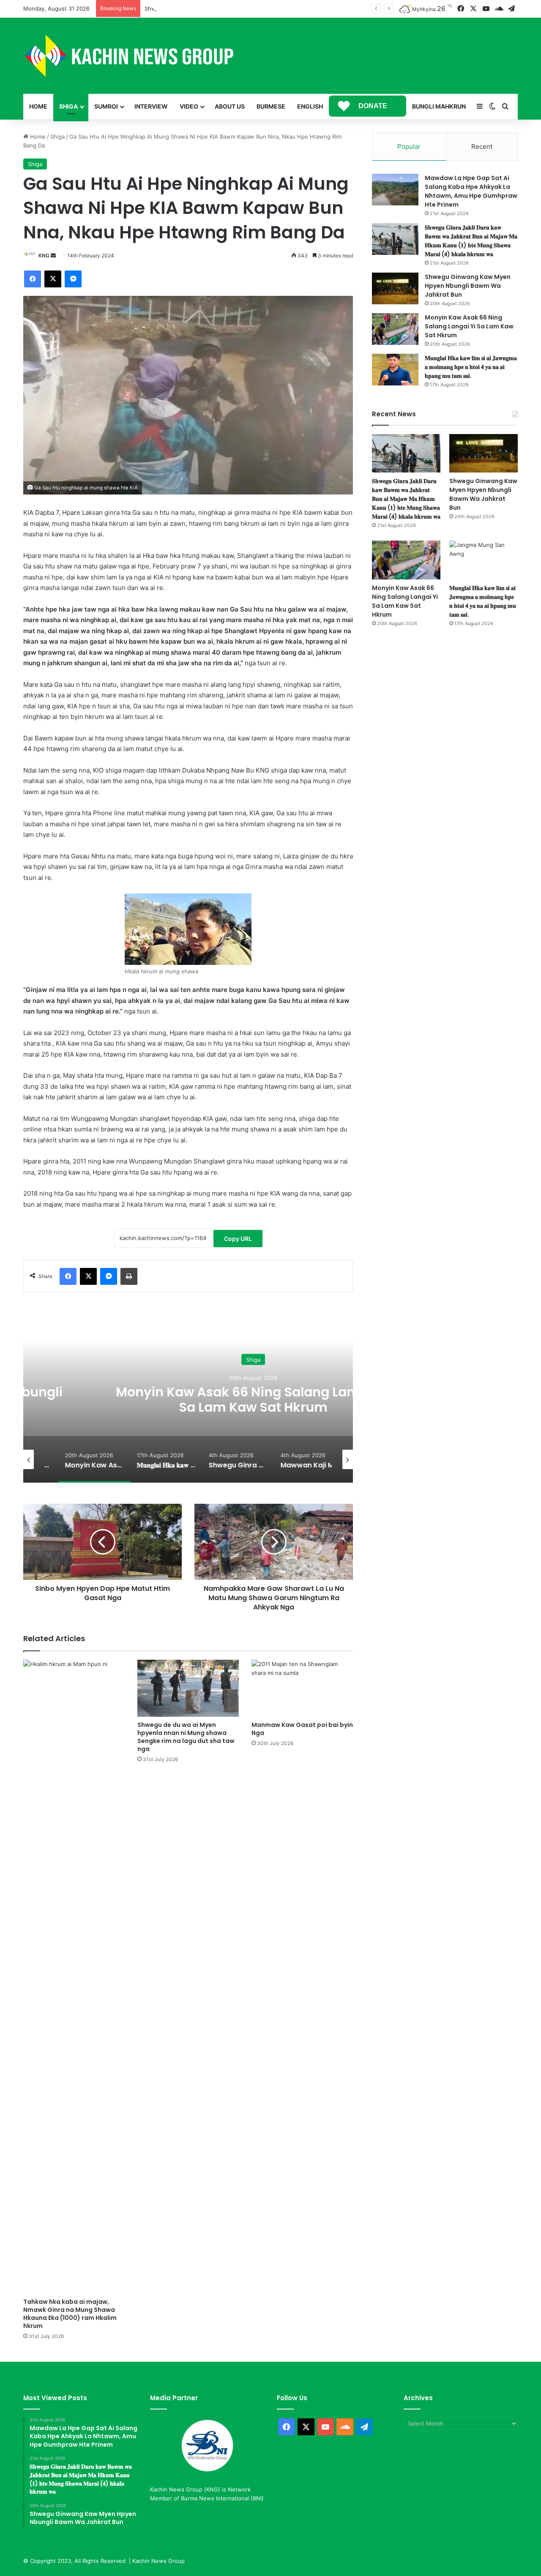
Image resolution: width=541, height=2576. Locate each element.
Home (38, 106)
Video (189, 106)
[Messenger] (73, 279)
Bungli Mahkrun (439, 106)
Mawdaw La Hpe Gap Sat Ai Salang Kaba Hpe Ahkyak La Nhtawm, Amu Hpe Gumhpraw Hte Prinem (471, 191)
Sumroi (106, 106)
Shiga (68, 106)
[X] (53, 279)
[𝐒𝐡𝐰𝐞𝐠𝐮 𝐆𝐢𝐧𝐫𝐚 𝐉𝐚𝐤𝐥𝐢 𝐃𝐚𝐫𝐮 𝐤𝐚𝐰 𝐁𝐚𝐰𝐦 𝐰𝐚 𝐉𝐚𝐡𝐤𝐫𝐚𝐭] (395, 239)
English (310, 106)
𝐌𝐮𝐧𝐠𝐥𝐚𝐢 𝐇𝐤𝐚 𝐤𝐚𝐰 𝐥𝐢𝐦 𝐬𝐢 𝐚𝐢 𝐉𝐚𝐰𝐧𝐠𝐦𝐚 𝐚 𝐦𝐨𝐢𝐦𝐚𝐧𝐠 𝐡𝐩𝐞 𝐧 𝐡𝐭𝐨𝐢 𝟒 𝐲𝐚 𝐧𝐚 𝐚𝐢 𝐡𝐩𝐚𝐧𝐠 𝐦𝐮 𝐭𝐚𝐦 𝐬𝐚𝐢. (471, 367)
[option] (188, 1398)
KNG (44, 255)
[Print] (129, 1276)
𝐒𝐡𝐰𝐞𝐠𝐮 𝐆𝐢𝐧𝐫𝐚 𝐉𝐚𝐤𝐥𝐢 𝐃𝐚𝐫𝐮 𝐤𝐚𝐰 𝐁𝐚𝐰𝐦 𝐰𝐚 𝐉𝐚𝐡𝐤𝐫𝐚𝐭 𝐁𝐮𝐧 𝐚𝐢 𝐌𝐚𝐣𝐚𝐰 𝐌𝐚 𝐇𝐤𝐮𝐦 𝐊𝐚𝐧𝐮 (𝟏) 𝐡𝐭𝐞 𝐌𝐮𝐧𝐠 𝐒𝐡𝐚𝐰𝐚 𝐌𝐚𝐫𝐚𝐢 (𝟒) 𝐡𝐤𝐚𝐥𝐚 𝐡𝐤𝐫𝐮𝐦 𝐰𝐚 (471, 241)
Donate (373, 106)
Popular (409, 146)
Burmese (271, 106)
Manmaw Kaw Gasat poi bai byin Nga (302, 1729)
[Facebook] (33, 279)
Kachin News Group (158, 2561)
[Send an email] (53, 255)
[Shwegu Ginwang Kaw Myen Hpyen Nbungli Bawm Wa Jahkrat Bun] (395, 288)
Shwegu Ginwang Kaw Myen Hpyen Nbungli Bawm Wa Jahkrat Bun (233, 8)
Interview (151, 106)
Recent (482, 146)
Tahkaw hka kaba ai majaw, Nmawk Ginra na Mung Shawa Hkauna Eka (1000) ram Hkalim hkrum (70, 2314)
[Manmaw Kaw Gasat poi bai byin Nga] (302, 1688)
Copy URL (238, 1239)
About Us (230, 106)
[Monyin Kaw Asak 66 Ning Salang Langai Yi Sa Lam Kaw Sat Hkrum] (395, 329)
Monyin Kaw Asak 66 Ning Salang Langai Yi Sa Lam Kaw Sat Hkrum (188, 1399)
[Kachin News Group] (129, 56)
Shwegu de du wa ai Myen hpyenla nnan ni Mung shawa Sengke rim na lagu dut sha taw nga (186, 1737)
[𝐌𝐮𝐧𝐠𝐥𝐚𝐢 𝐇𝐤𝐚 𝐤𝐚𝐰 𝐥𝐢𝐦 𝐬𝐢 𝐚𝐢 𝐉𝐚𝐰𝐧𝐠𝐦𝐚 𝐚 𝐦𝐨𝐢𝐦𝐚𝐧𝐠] (395, 370)
